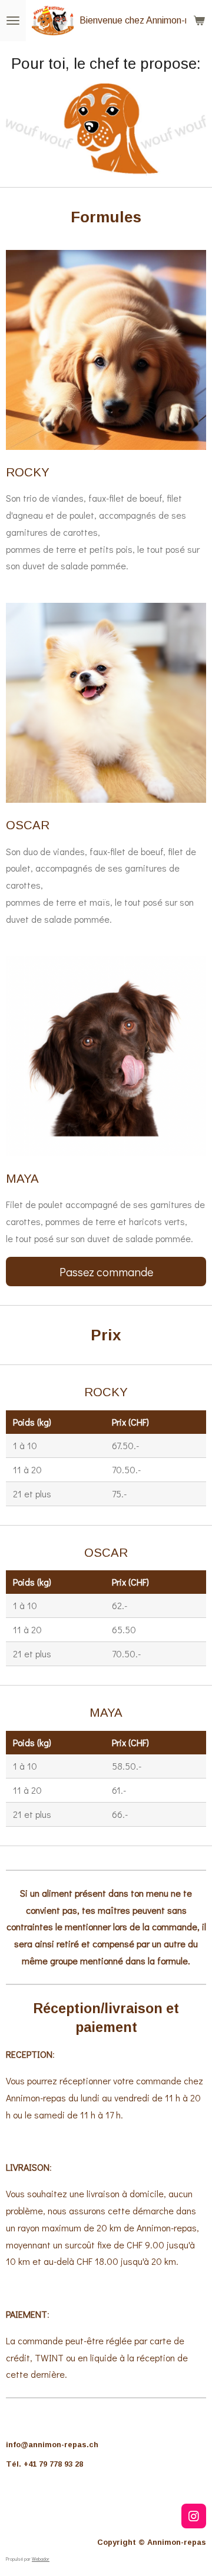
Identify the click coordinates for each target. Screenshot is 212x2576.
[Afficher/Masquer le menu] (13, 21)
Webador (41, 2559)
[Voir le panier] (199, 21)
